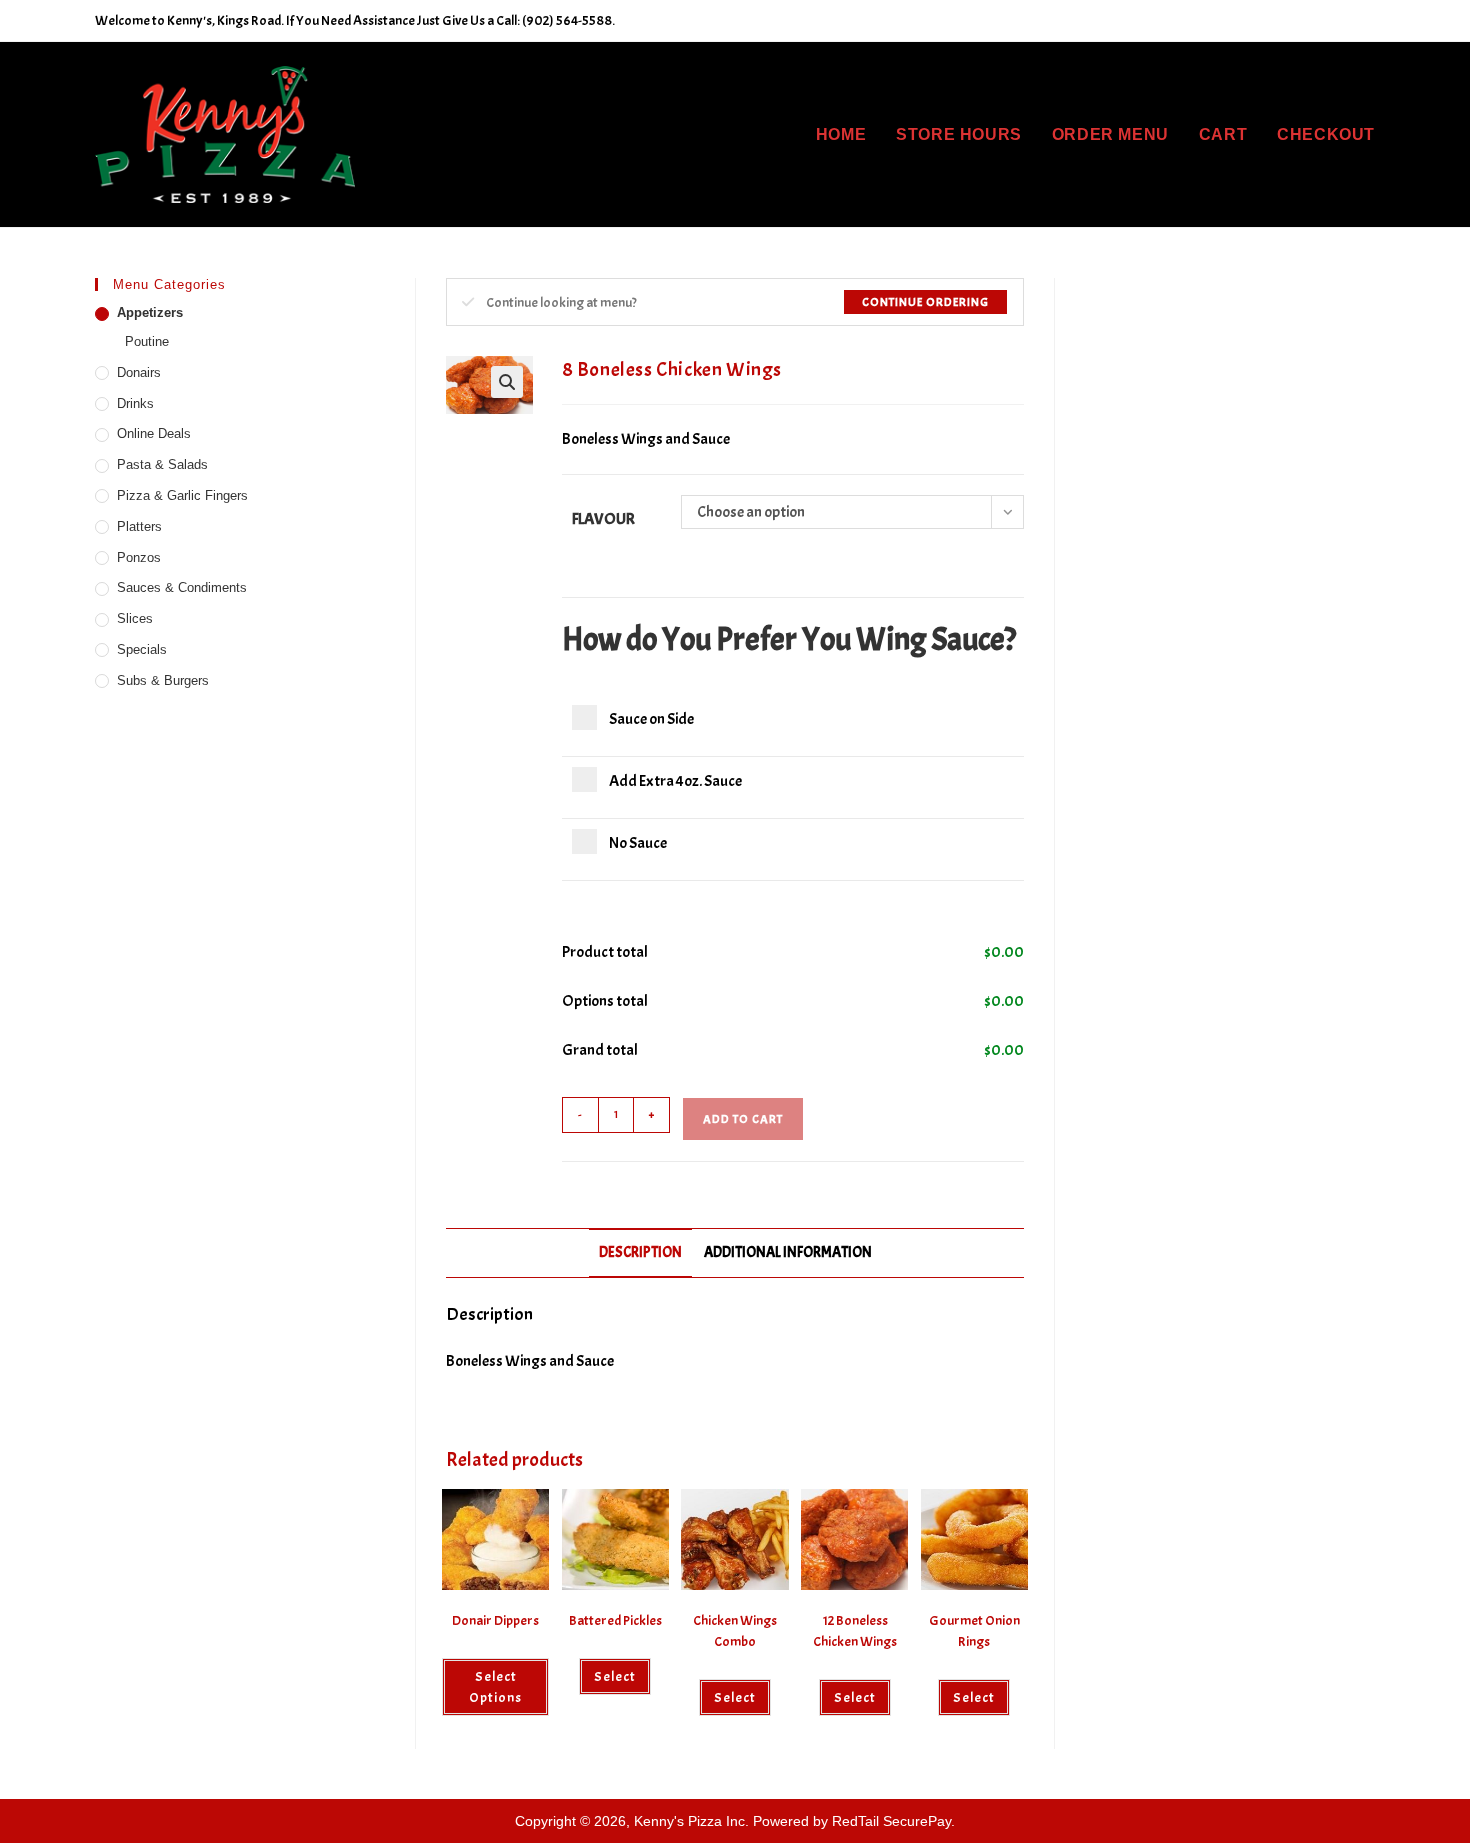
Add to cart (743, 1119)
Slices (135, 618)
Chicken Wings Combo (735, 1631)
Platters (139, 526)
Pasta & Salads (162, 464)
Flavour (603, 519)
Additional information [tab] (788, 1252)
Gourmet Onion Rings (974, 1631)
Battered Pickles (615, 1620)
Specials (142, 649)
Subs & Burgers (163, 680)
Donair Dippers (495, 1620)
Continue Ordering (925, 302)
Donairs (139, 372)
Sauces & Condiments (182, 587)
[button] (507, 382)
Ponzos (139, 557)
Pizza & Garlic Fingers (182, 495)
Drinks (135, 403)
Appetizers (150, 312)
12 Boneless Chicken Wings (855, 1631)
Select (735, 1697)
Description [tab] (640, 1252)
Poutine (147, 341)
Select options (495, 1687)
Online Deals (154, 433)
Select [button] (615, 1676)
